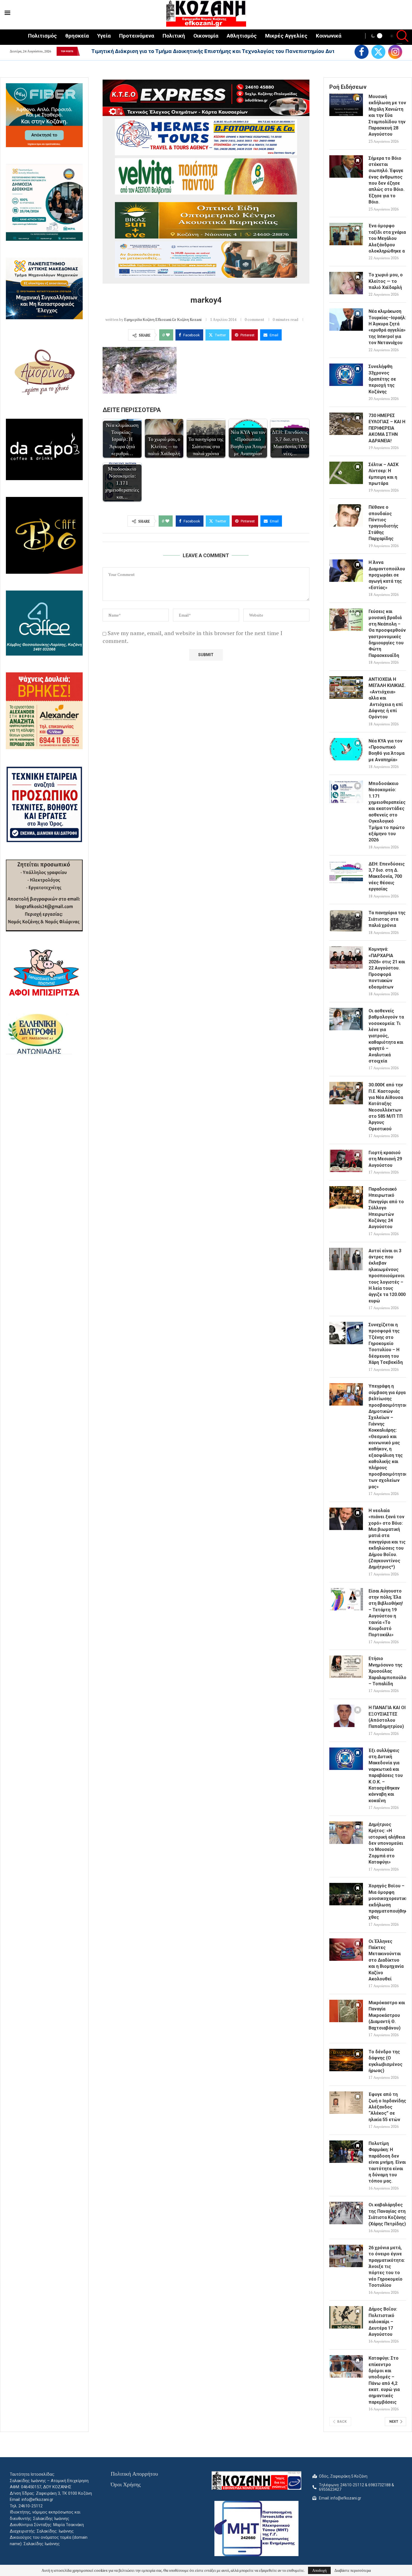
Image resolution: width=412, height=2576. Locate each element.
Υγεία (104, 36)
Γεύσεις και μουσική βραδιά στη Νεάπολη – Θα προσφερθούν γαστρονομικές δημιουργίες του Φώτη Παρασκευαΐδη (387, 633)
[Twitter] (378, 52)
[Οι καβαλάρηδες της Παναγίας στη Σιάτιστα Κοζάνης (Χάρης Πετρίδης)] (346, 2213)
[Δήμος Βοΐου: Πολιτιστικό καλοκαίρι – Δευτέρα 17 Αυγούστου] (346, 2317)
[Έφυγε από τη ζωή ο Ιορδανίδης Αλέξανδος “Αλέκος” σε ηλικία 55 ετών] (346, 2103)
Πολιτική (174, 36)
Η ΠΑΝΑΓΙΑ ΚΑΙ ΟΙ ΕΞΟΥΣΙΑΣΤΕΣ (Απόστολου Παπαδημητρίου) (387, 1717)
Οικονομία (206, 36)
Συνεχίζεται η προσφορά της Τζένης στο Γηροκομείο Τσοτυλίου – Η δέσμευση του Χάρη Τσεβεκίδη (386, 1343)
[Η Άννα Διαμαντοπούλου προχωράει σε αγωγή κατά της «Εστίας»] (346, 571)
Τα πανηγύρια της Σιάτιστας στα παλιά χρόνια (387, 919)
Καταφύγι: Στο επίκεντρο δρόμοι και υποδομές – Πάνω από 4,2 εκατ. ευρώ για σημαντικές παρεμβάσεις (384, 2380)
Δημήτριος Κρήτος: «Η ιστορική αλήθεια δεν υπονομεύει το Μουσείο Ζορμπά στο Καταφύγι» (387, 1843)
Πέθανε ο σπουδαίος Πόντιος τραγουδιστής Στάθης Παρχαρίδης (383, 523)
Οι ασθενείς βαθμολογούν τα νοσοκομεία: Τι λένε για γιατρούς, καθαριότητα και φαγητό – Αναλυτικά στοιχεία (386, 1036)
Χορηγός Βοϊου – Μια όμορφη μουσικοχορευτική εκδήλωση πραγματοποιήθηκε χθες (387, 1902)
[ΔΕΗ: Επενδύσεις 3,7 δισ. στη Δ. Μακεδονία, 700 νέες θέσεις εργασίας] (346, 872)
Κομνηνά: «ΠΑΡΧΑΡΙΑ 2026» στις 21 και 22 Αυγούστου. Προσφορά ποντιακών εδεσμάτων (387, 968)
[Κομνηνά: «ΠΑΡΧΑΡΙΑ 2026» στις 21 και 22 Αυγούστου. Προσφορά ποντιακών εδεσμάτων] (346, 957)
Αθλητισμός (242, 36)
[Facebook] (362, 52)
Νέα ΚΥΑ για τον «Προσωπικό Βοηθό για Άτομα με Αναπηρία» (386, 750)
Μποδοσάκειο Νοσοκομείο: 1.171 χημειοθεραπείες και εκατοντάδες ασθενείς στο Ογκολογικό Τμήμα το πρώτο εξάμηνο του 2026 (387, 812)
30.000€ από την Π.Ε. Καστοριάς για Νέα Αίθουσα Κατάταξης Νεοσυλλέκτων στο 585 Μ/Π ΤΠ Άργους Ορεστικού (386, 1107)
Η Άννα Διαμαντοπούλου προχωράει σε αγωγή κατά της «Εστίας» (387, 575)
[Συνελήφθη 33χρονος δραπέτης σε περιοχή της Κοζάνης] (346, 375)
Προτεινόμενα (137, 36)
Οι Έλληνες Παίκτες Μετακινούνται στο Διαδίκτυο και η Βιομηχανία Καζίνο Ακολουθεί (386, 1960)
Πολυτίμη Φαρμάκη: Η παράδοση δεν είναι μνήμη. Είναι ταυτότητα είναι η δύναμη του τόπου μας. (387, 2162)
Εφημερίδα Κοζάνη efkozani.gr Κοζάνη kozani (163, 319)
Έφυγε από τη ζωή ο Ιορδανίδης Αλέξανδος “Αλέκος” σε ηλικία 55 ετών (387, 2107)
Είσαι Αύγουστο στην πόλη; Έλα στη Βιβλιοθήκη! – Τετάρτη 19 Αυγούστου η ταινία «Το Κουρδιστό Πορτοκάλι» (386, 1613)
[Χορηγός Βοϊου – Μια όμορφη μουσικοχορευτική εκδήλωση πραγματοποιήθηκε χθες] (346, 1894)
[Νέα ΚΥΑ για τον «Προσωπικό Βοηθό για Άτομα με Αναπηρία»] (346, 749)
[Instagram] (395, 52)
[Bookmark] (358, 100)
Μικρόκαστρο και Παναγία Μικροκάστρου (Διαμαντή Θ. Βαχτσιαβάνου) (387, 2015)
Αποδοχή (319, 2570)
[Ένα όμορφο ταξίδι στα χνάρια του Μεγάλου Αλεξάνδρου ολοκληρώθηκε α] (346, 234)
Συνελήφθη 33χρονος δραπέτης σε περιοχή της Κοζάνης (382, 379)
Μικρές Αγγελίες (286, 36)
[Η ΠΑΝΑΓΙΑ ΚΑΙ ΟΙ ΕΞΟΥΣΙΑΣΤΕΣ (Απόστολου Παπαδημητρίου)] (346, 1716)
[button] (84, 51)
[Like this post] (168, 335)
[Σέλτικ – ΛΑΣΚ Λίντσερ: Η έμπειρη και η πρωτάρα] (346, 473)
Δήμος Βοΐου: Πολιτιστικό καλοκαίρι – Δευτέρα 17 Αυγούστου (383, 2322)
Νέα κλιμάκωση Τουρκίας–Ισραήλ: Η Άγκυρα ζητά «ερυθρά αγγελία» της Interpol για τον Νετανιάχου (387, 327)
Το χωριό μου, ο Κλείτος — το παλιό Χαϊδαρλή (386, 281)
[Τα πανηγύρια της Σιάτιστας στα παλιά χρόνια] (346, 921)
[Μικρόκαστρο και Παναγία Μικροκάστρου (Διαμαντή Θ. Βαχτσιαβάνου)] (346, 2011)
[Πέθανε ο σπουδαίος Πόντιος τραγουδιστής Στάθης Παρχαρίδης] (346, 515)
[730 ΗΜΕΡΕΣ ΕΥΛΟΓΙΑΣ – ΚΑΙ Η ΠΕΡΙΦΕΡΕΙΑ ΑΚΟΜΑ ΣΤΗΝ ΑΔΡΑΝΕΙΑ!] (346, 424)
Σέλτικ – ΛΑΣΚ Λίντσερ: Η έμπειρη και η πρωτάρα (384, 474)
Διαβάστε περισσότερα (353, 2570)
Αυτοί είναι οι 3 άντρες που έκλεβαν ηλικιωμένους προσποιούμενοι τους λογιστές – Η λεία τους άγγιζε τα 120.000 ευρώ (387, 1276)
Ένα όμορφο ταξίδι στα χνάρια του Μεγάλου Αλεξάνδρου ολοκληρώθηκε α (387, 238)
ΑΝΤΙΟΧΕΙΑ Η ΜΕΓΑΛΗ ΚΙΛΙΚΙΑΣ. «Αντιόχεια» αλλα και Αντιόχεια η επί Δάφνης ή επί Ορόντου (387, 698)
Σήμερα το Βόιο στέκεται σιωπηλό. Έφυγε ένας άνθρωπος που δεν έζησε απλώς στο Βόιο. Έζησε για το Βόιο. (386, 180)
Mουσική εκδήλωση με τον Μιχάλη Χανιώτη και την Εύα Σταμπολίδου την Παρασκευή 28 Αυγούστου (387, 115)
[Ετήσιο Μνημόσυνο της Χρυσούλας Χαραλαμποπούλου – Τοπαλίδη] (346, 1667)
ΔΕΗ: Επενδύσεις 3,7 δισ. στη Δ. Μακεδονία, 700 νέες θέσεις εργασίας (387, 877)
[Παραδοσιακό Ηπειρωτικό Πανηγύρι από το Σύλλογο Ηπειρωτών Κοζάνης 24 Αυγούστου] (346, 1197)
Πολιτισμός (42, 36)
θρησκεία (77, 36)
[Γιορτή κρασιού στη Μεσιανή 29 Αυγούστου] (346, 1161)
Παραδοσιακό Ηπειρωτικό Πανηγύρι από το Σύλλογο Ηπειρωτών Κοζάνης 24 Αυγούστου (386, 1208)
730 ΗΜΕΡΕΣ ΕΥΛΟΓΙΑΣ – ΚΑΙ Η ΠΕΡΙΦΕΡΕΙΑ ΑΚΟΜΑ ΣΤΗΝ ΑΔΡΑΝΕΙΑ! (387, 428)
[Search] (399, 37)
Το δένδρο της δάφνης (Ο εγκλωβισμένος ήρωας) (386, 2061)
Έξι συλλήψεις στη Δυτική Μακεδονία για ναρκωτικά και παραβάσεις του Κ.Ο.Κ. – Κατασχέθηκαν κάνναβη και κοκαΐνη (386, 1776)
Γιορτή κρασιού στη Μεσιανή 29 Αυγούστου (385, 1159)
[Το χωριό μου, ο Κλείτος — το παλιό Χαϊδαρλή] (346, 283)
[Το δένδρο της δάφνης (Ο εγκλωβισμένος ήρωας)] (346, 2060)
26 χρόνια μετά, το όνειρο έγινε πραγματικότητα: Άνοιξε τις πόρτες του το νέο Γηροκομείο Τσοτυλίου (387, 2266)
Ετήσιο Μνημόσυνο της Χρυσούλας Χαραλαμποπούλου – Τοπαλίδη (387, 1671)
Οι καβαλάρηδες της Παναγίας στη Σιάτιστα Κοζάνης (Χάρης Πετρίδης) (387, 2214)
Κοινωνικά (329, 36)
